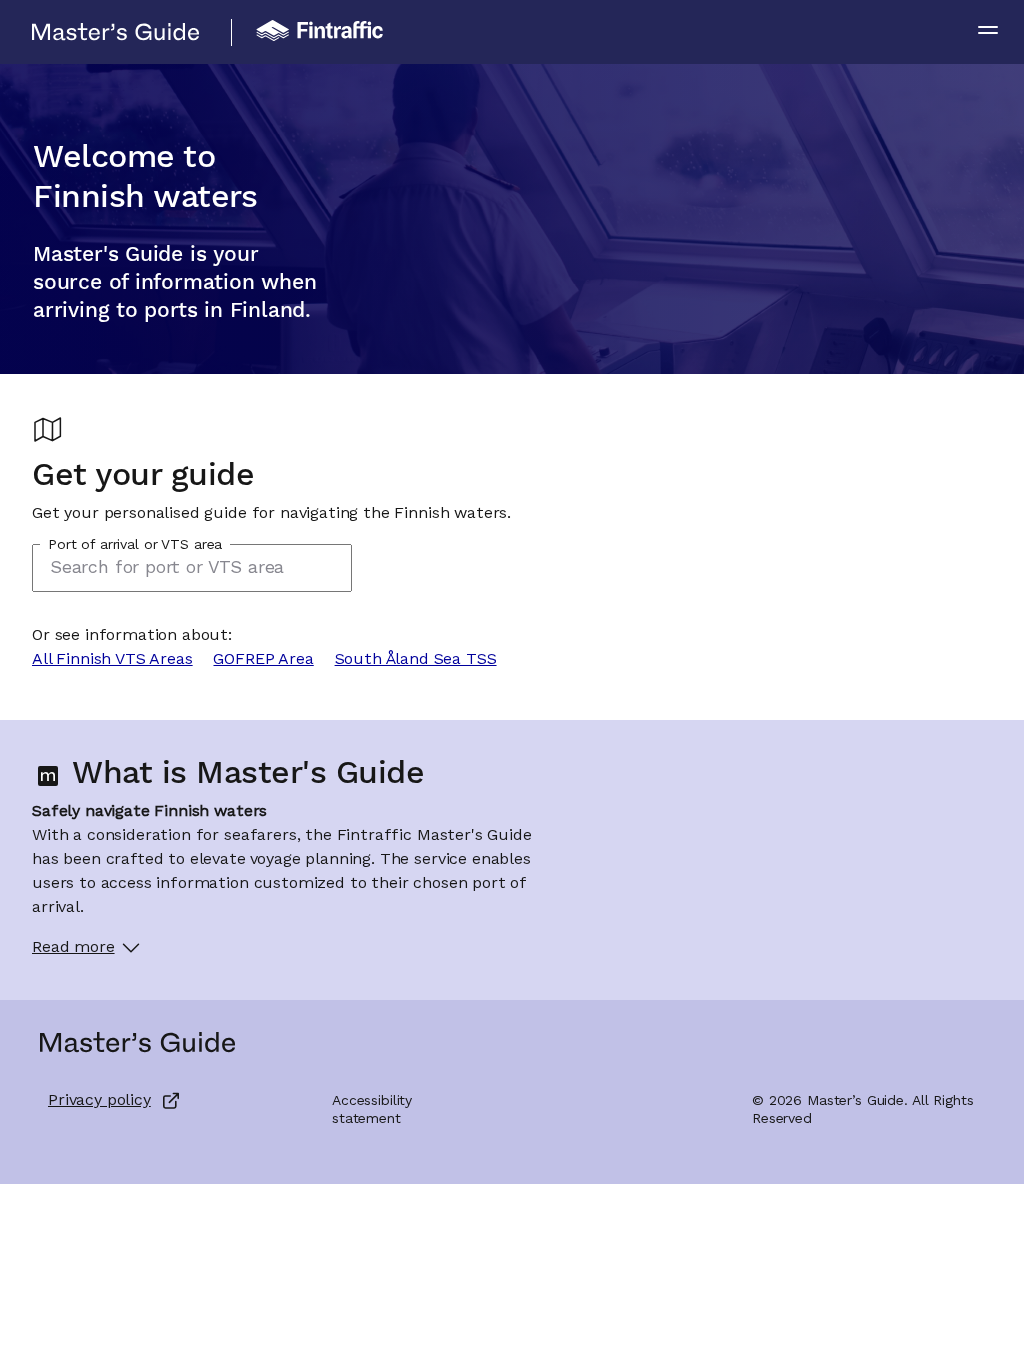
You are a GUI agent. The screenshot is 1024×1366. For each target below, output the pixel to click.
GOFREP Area (263, 660)
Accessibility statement (372, 1110)
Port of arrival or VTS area (135, 545)
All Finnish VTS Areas (112, 660)
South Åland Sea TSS (416, 660)
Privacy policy (99, 1101)
